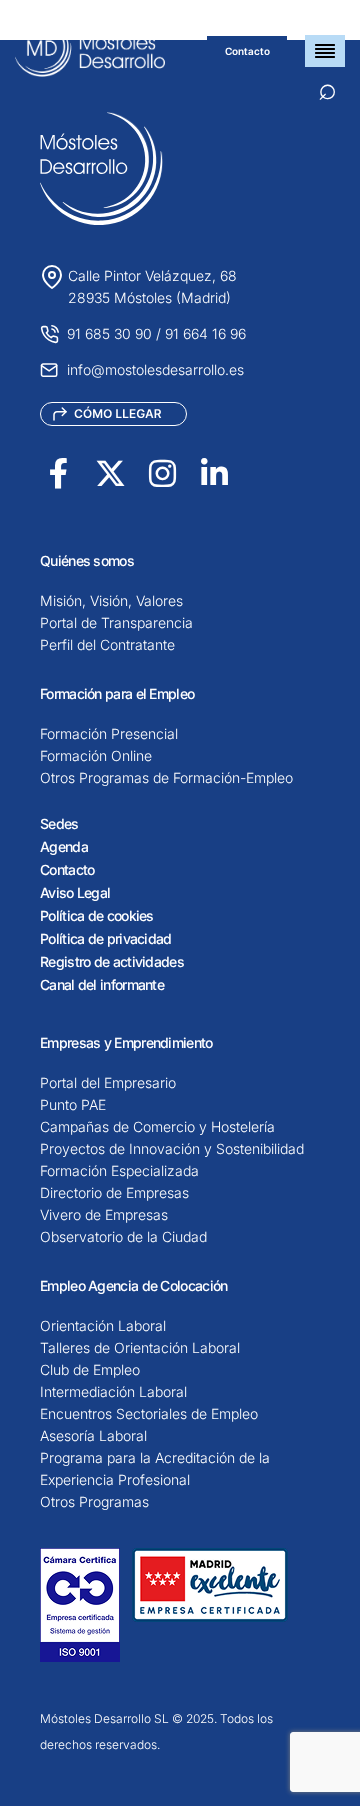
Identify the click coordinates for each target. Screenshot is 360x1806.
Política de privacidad (106, 938)
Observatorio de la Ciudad (123, 1236)
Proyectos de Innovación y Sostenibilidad (172, 1148)
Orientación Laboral (103, 1325)
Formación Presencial (109, 733)
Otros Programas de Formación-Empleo (166, 777)
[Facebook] (58, 473)
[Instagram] (162, 473)
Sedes (59, 823)
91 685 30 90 (109, 333)
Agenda (64, 846)
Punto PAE (73, 1104)
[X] (110, 473)
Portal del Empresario (108, 1082)
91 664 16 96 (205, 333)
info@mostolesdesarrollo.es (155, 369)
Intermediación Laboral (113, 1391)
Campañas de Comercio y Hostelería (157, 1126)
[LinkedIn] (214, 473)
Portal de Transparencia (116, 622)
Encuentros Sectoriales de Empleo (149, 1413)
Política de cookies (97, 915)
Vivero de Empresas (104, 1214)
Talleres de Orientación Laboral (140, 1347)
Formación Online (96, 755)
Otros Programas (94, 1501)
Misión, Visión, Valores (111, 600)
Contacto (247, 51)
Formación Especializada (119, 1170)
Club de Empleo (90, 1369)
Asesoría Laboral (93, 1435)
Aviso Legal (75, 892)
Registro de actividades (112, 961)
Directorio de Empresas (114, 1192)
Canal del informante (102, 984)
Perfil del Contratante (107, 644)
